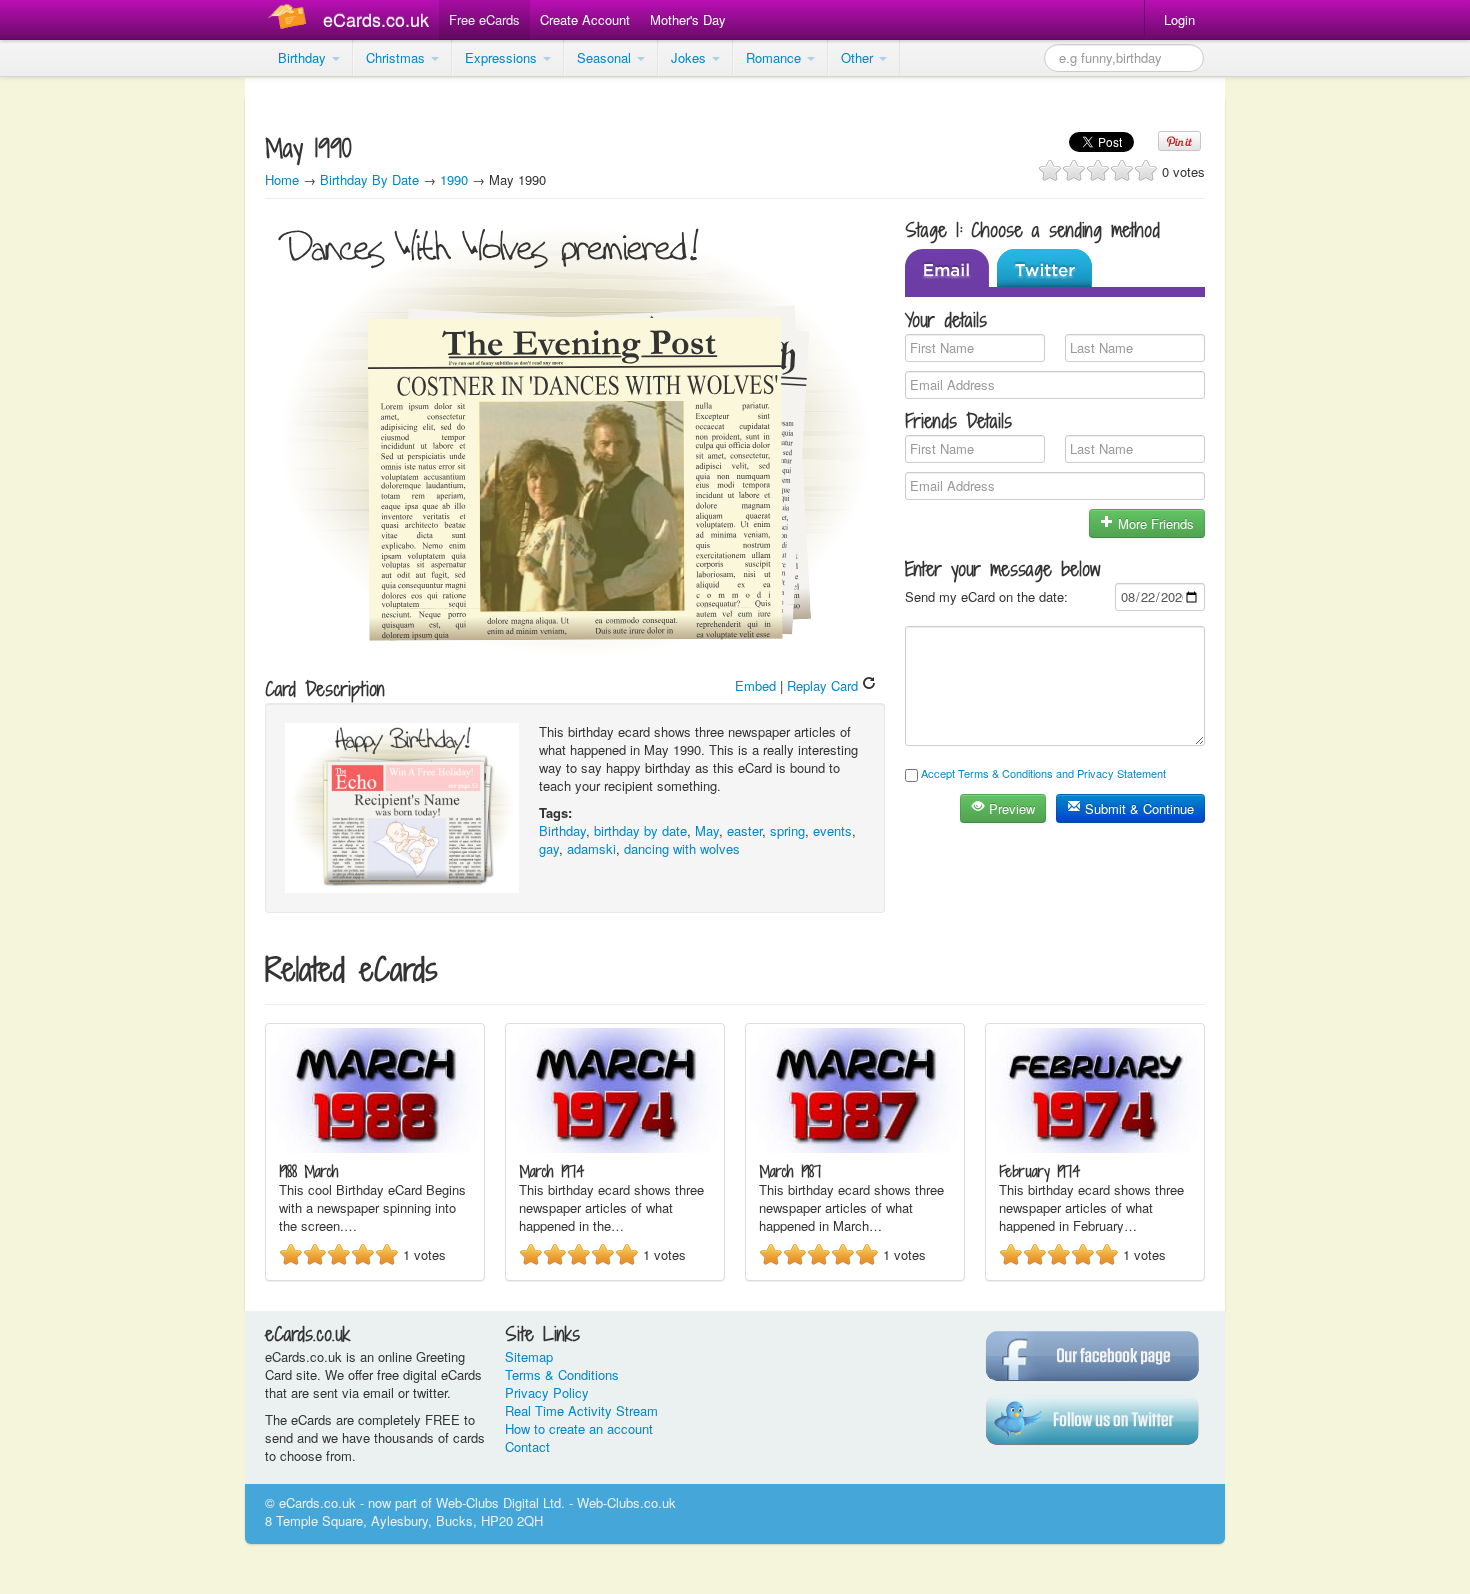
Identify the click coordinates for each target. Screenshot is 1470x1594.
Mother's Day (688, 19)
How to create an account (579, 1428)
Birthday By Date (371, 179)
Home (282, 179)
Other (859, 57)
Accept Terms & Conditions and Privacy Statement (1043, 773)
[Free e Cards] (291, 19)
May (707, 830)
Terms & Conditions (562, 1374)
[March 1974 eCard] (615, 1147)
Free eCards (484, 19)
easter (744, 830)
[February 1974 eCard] (1095, 1147)
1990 (454, 179)
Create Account (585, 19)
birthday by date (640, 830)
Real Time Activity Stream (581, 1410)
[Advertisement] (80, 380)
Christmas (397, 57)
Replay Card (824, 685)
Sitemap (529, 1356)
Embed (755, 685)
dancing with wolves (682, 848)
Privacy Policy (547, 1392)
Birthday (304, 57)
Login (1179, 19)
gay (549, 848)
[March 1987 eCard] (855, 1147)
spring (787, 830)
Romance (775, 57)
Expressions (503, 57)
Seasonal (606, 57)
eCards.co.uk (376, 19)
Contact (527, 1446)
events (832, 830)
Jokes (690, 57)
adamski (591, 848)
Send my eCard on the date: (986, 596)
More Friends (1154, 523)
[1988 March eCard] (375, 1147)
